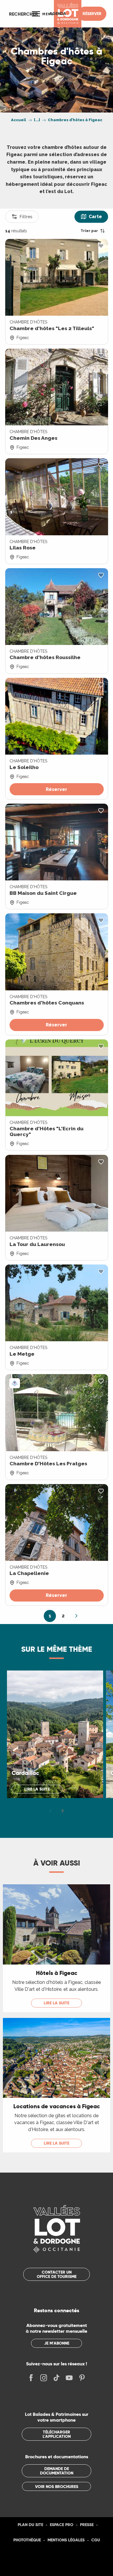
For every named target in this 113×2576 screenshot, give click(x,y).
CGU (96, 2540)
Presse (87, 2525)
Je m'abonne (57, 2343)
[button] (23, 14)
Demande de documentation (57, 2471)
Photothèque (27, 2540)
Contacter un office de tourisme (57, 2274)
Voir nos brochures (57, 2487)
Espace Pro (62, 2525)
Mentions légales (66, 2540)
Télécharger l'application (57, 2434)
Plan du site (30, 2525)
